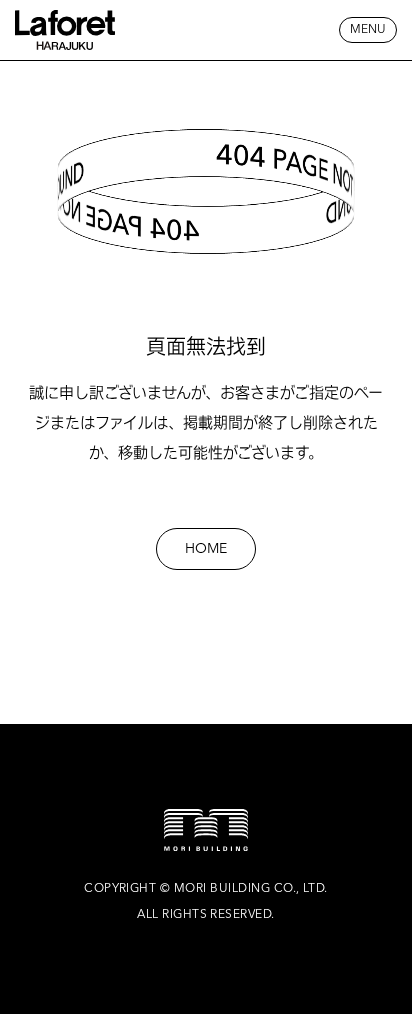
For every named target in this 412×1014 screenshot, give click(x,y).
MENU (368, 30)
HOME (206, 549)
